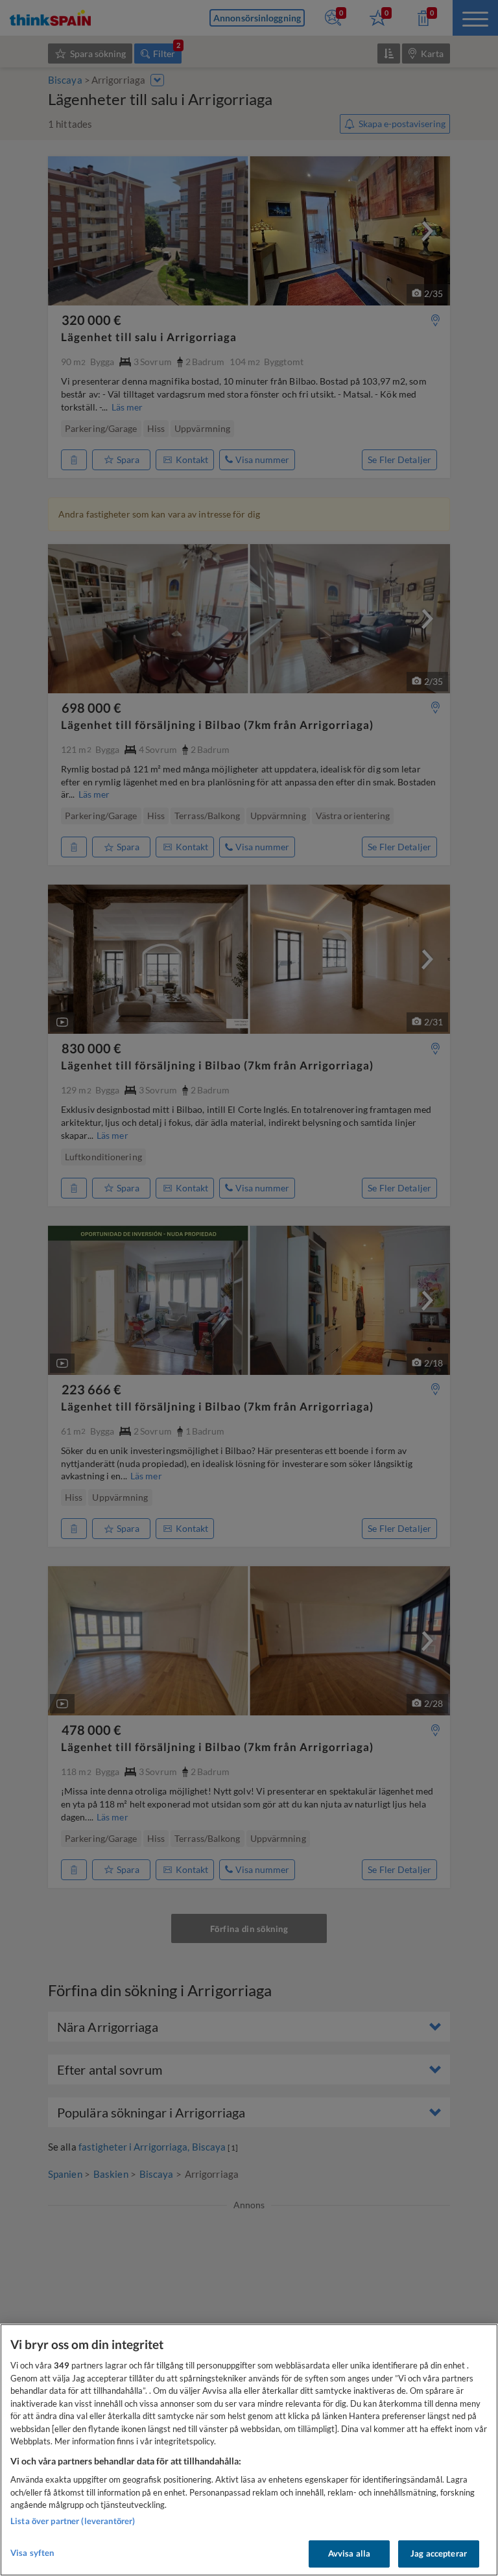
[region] (249, 2450)
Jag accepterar (439, 2553)
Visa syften (32, 2553)
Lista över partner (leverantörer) (73, 2521)
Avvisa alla (349, 2553)
